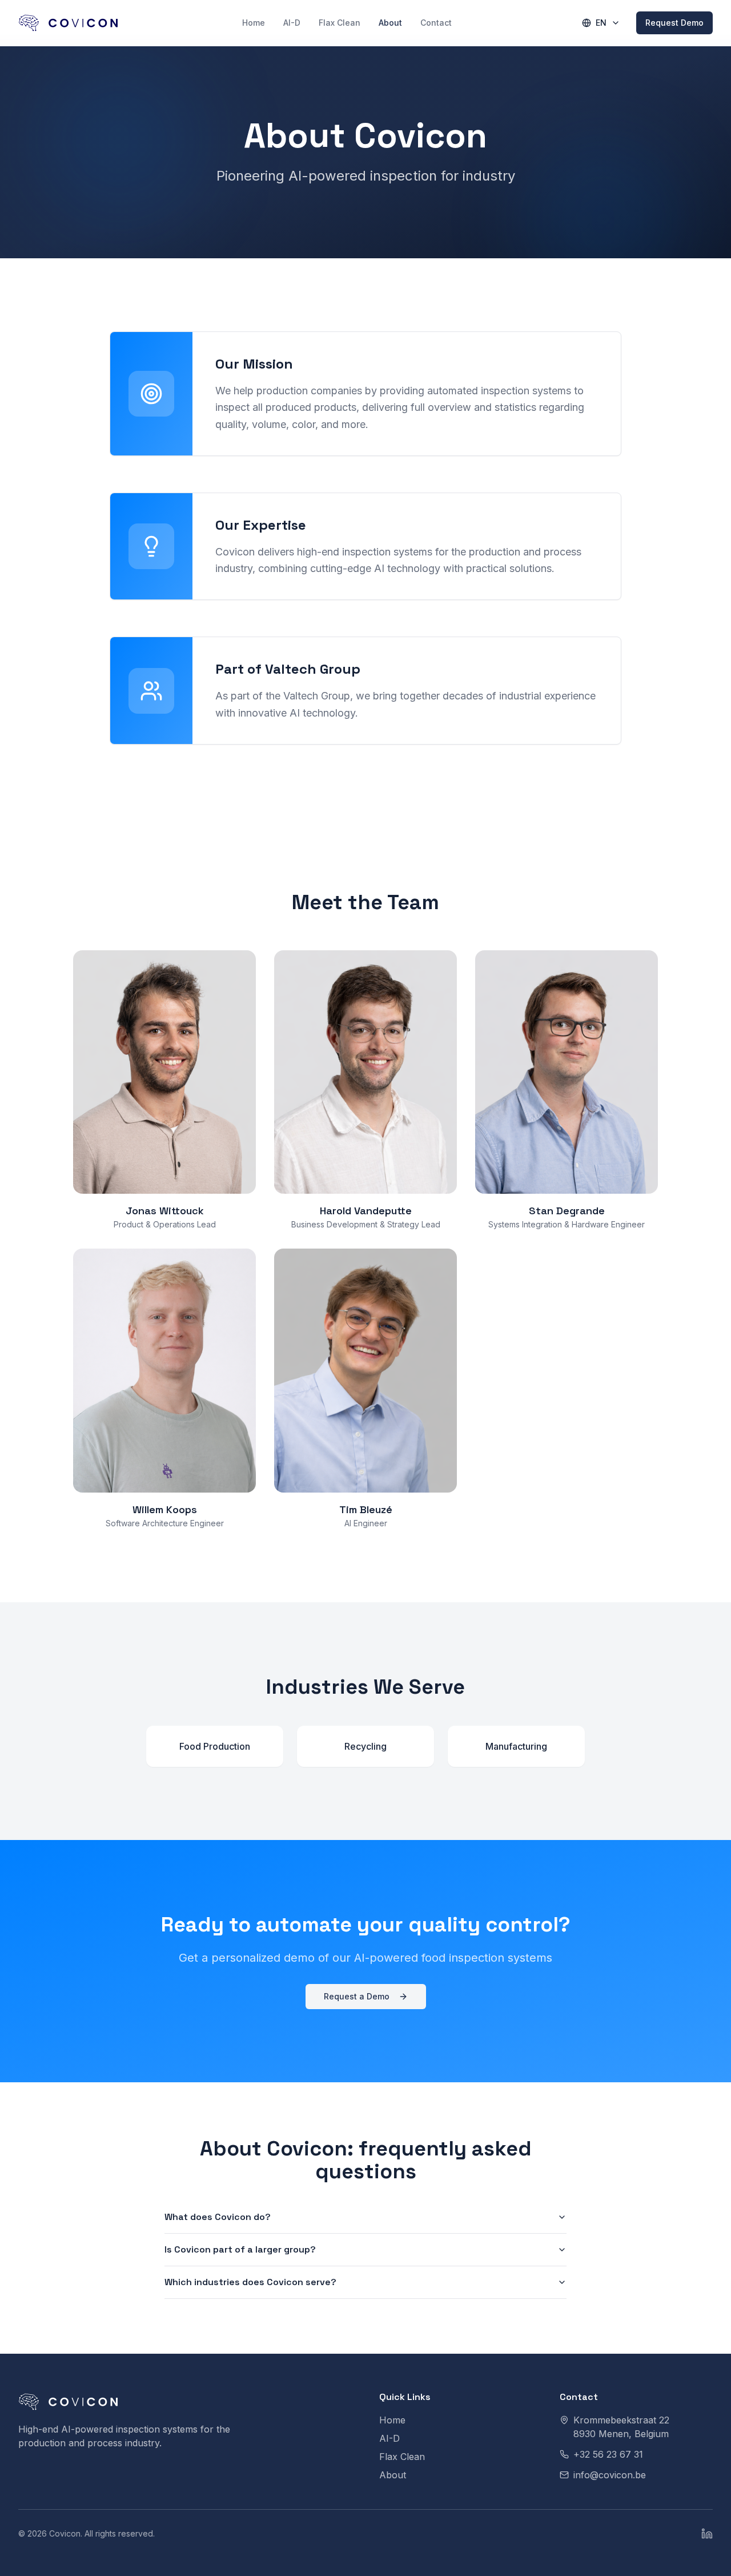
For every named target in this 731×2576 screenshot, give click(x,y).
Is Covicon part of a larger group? (240, 2249)
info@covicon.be (610, 2475)
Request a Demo (357, 1996)
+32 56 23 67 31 (608, 2454)
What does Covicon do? (218, 2217)
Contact (436, 23)
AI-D (292, 23)
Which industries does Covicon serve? (250, 2282)
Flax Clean (340, 23)
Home (254, 23)
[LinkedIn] (707, 2534)
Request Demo (674, 23)
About (390, 23)
